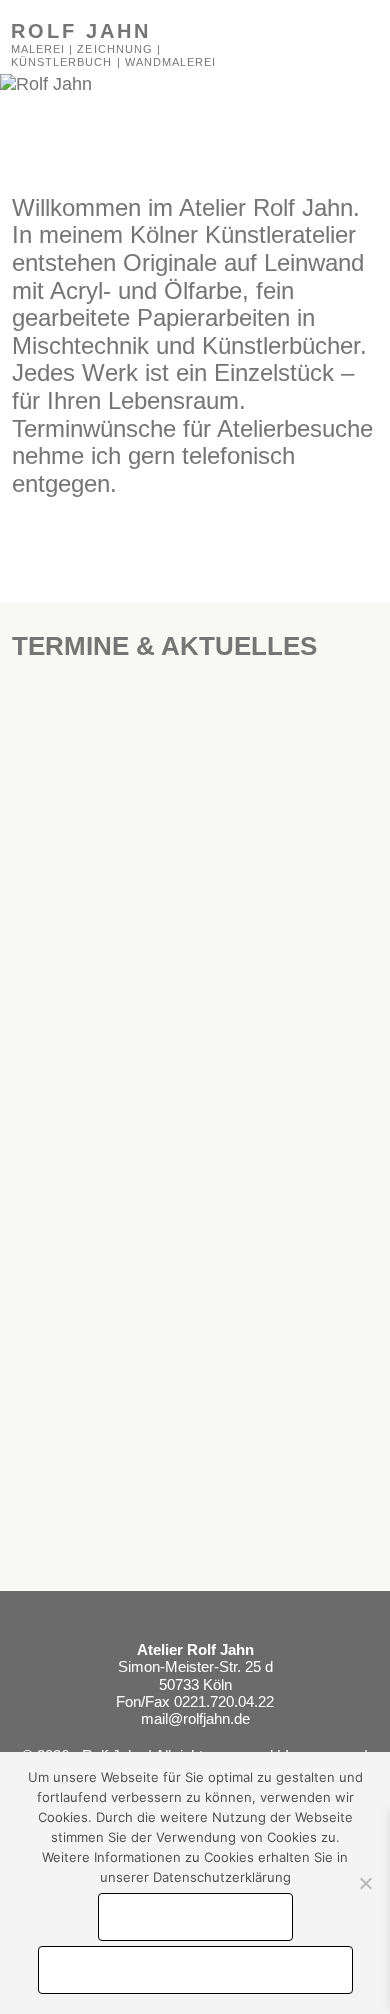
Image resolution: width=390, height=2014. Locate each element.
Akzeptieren (195, 1917)
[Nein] (365, 1883)
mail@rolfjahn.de (195, 1718)
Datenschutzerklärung (195, 1970)
